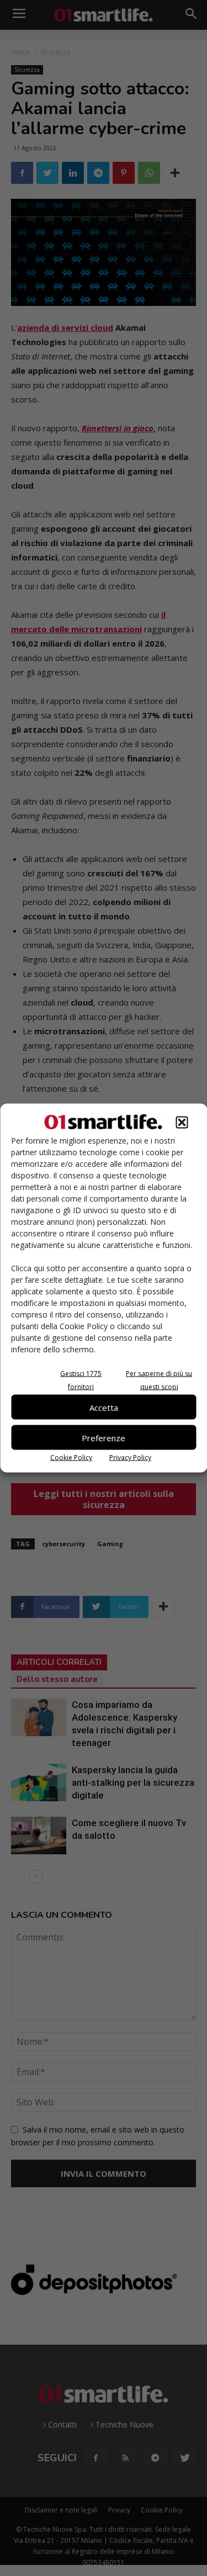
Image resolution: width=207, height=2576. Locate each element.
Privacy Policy (130, 1458)
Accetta (104, 1407)
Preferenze (104, 1437)
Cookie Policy (71, 1458)
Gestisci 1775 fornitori (81, 1380)
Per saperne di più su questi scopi (159, 1380)
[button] (182, 1123)
